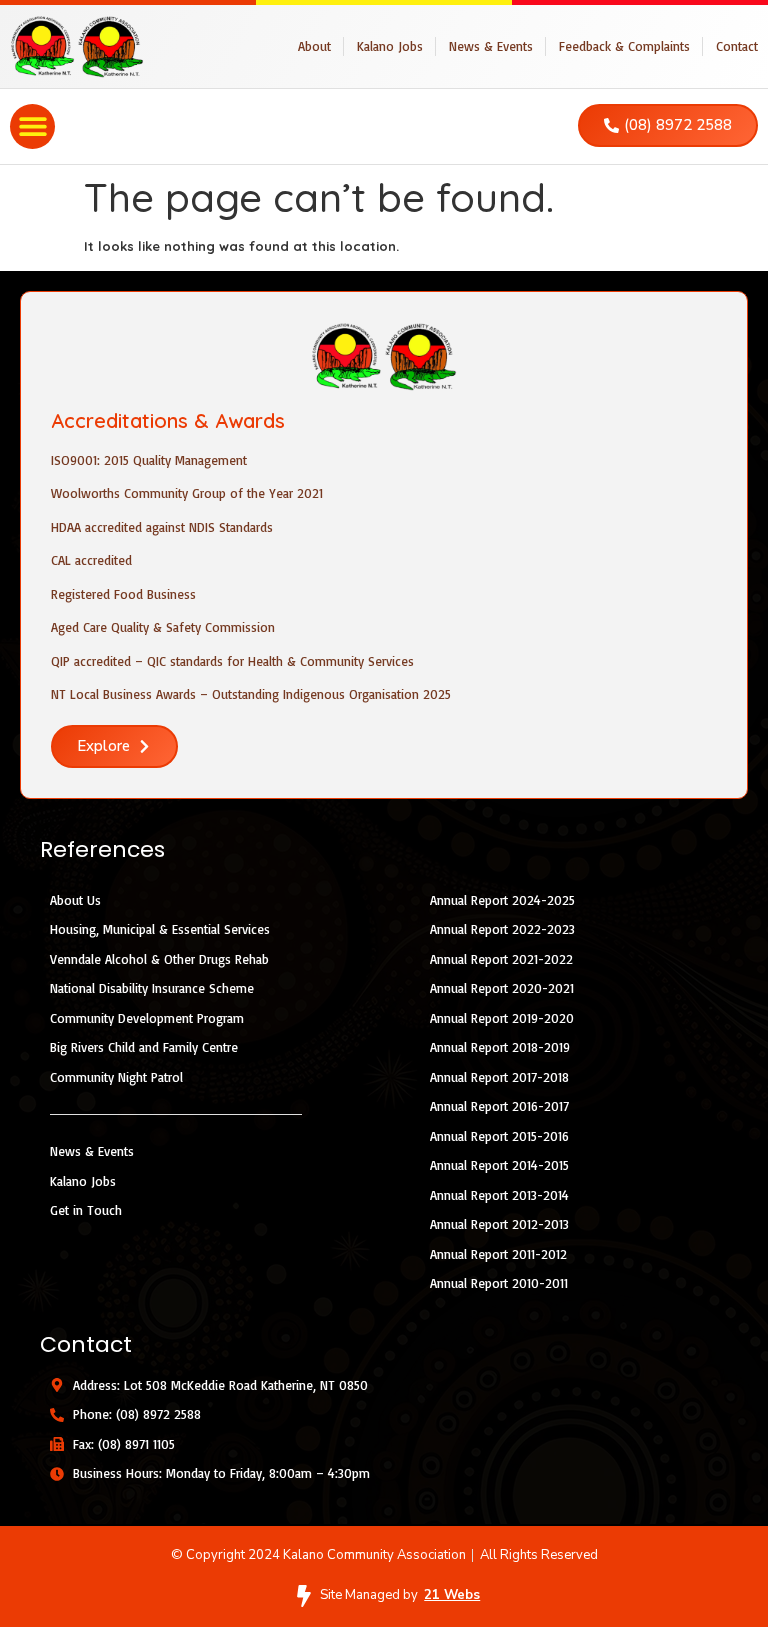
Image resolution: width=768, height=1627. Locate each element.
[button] (32, 126)
